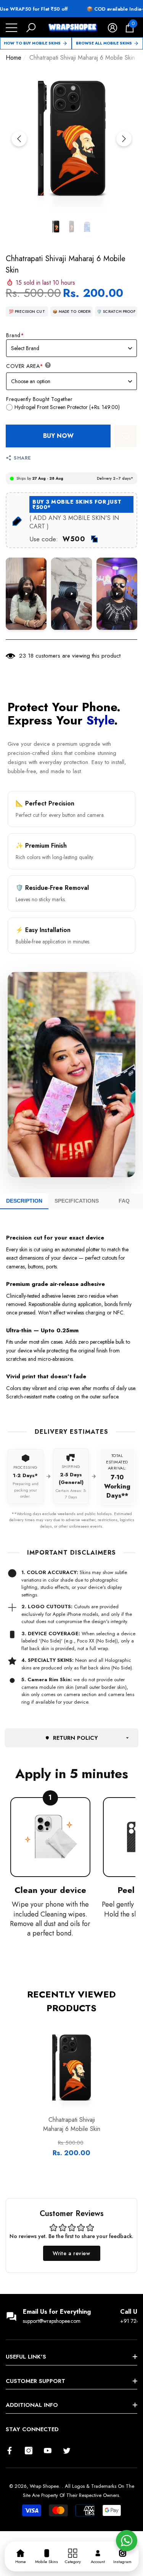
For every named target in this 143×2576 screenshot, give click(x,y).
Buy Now (58, 436)
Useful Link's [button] (26, 2357)
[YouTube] (48, 2451)
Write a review (71, 2253)
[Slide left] (19, 139)
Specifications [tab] (77, 1201)
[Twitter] (67, 2451)
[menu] (11, 28)
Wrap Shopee (44, 2486)
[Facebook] (10, 2451)
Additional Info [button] (32, 2405)
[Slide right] (124, 139)
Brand (15, 335)
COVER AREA (25, 366)
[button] (31, 28)
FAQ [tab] (124, 1201)
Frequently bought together (39, 399)
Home (14, 58)
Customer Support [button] (35, 2381)
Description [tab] (24, 1201)
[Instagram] (29, 2451)
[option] (71, 139)
